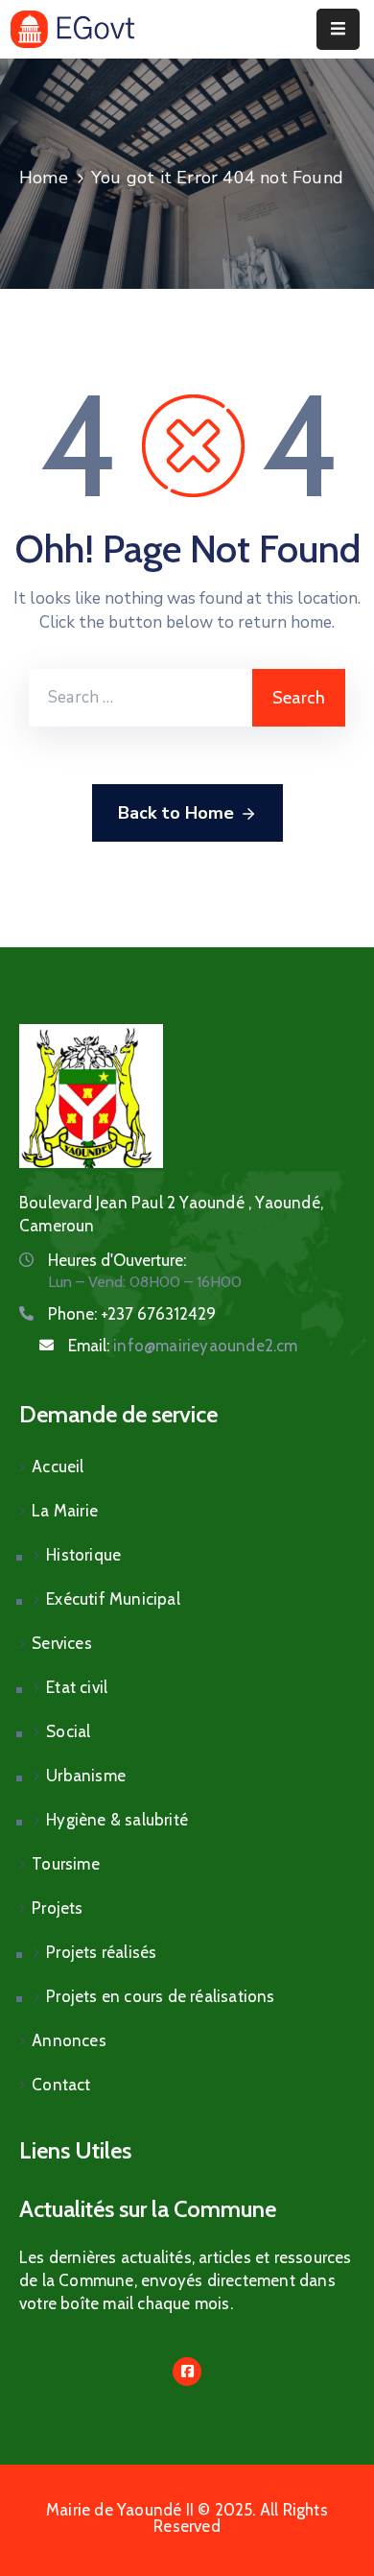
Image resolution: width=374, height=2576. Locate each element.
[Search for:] (140, 698)
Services (62, 1643)
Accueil (58, 1467)
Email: (183, 1346)
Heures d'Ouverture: (117, 1260)
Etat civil (77, 1687)
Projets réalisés (101, 1952)
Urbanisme (86, 1776)
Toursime (66, 1864)
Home (44, 178)
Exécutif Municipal (113, 1599)
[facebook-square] (187, 2372)
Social (68, 1731)
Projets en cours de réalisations (160, 1996)
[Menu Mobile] (338, 29)
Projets (57, 1908)
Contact (61, 2085)
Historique (83, 1555)
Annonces (69, 2040)
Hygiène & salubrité (117, 1820)
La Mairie (65, 1511)
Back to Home (176, 813)
